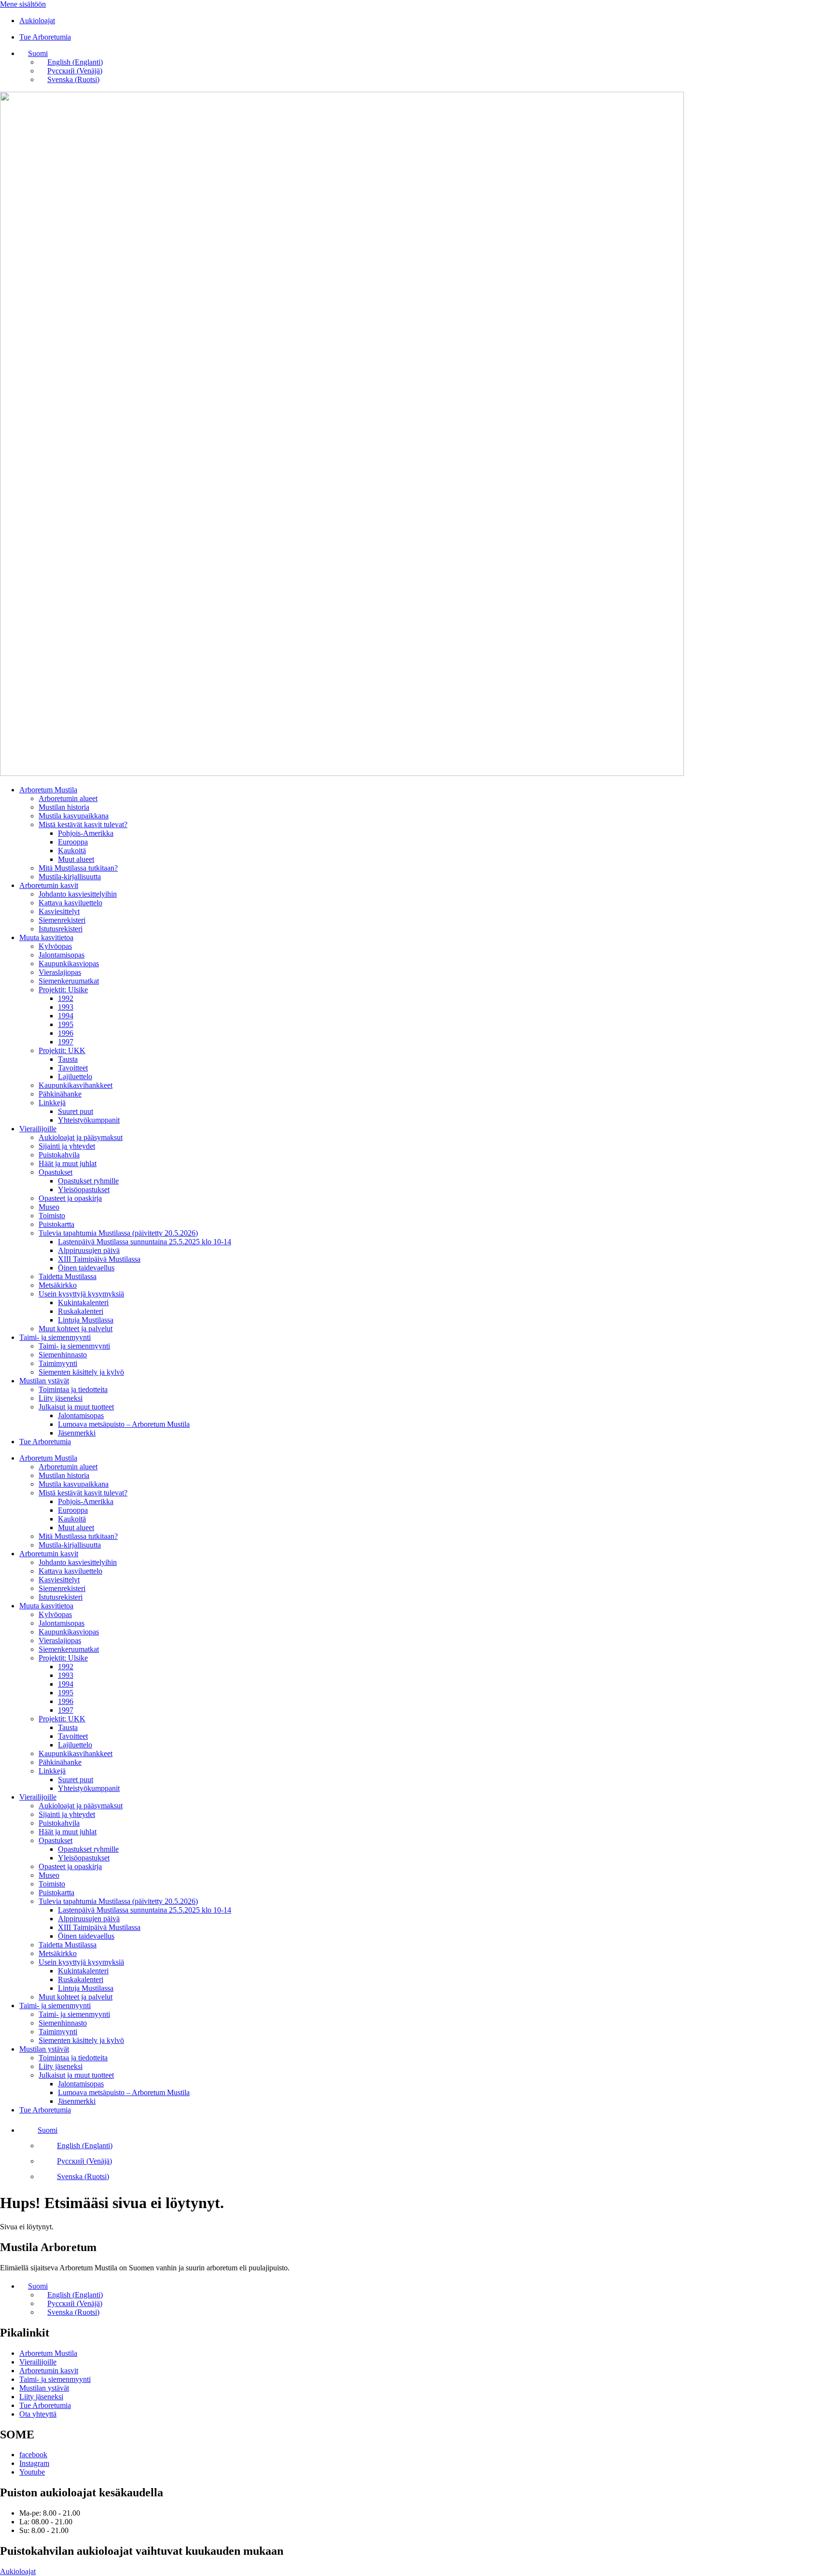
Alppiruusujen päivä (89, 1250)
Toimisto (52, 1216)
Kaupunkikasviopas (69, 964)
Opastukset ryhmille (88, 1181)
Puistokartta (56, 1224)
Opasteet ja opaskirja (70, 1198)
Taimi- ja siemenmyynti (55, 1337)
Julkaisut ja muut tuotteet (76, 1407)
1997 (66, 1042)
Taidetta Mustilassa (68, 1276)
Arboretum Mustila (48, 790)
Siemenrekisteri (62, 920)
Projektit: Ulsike (63, 990)
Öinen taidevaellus (86, 1268)
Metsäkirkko (58, 1285)
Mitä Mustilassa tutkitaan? (78, 868)
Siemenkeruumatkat (69, 981)
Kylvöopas (55, 946)
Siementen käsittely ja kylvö (81, 1372)
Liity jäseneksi (61, 1398)
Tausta (68, 1059)
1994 (66, 1016)
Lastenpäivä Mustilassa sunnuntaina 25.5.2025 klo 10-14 (145, 1242)
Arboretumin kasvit (49, 885)
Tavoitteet (73, 1068)
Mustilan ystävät (44, 1381)
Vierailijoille (38, 1129)
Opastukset (56, 1172)
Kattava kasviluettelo (70, 903)
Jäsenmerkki (77, 1433)
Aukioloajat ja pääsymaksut (81, 1137)
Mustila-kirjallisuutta (70, 877)
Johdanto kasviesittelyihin (78, 894)
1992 (66, 998)
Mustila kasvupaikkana (74, 816)
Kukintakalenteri (83, 1302)
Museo (49, 1207)
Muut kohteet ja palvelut (76, 1329)
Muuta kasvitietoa (46, 937)
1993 (66, 1007)
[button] (34, 53)
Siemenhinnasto (63, 1355)
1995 (66, 1024)
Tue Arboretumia (45, 1442)
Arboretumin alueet (68, 798)
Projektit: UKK (62, 1050)
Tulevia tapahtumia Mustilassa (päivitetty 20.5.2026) (118, 1233)
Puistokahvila (59, 1155)
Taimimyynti (58, 1363)
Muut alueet (76, 859)
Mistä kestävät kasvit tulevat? (83, 824)
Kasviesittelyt (59, 911)
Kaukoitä (72, 851)
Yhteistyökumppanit (89, 1120)
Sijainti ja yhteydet (67, 1146)
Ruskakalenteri (81, 1311)
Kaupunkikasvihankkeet (76, 1085)
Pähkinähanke (60, 1094)
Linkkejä (52, 1103)
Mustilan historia (64, 807)
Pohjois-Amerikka (86, 833)
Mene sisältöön (23, 4)
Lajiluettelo (75, 1077)
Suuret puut (76, 1111)
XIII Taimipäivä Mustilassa (99, 1259)
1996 (66, 1033)
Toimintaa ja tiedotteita (73, 1389)
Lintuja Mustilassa (86, 1320)
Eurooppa (73, 842)
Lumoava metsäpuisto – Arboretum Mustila (124, 1424)
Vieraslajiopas (60, 972)
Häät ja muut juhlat (68, 1163)
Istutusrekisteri (61, 929)
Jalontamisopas (62, 955)
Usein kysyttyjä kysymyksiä (81, 1294)
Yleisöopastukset (84, 1189)
